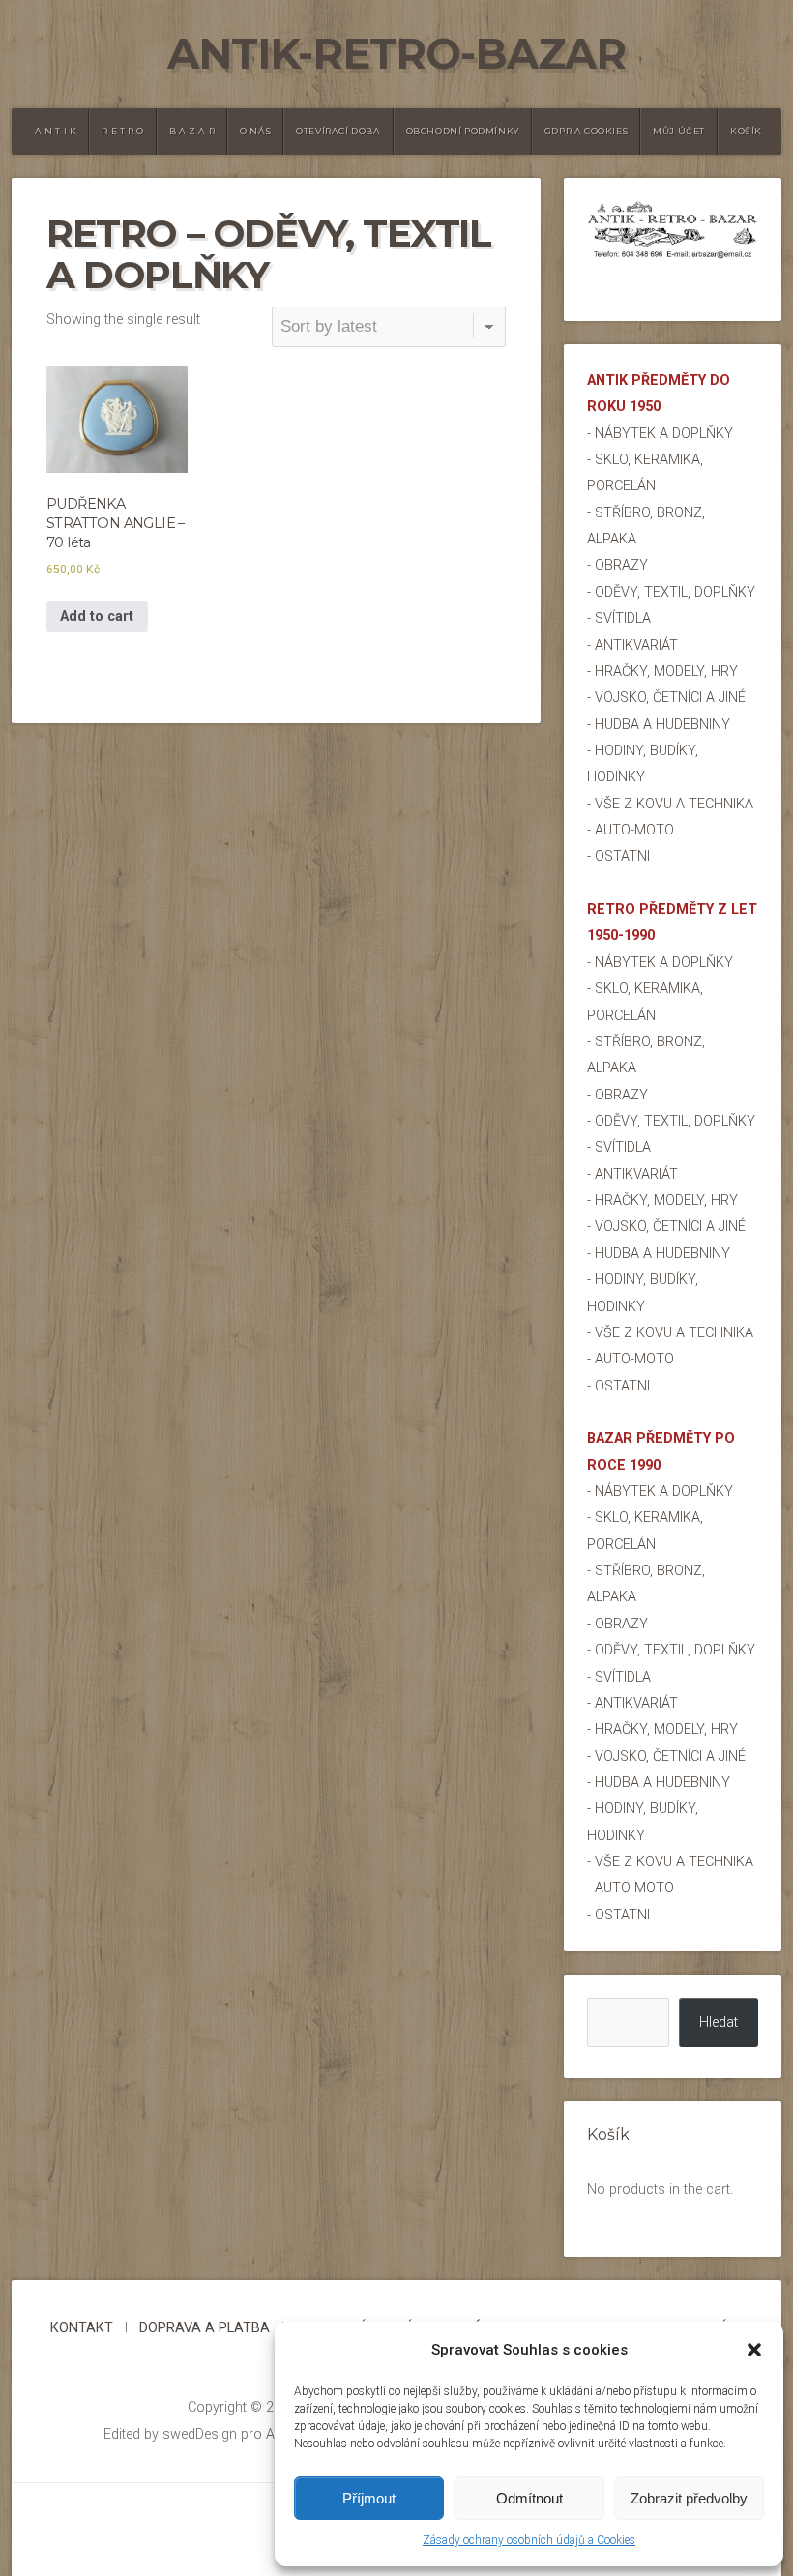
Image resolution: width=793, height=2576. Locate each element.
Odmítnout (529, 2498)
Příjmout (369, 2498)
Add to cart (97, 616)
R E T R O (122, 131)
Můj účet (679, 131)
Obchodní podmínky (463, 131)
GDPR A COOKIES (586, 131)
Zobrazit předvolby (689, 2498)
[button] (754, 2350)
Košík (746, 131)
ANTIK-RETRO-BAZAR (396, 54)
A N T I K (56, 131)
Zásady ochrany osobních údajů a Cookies (529, 2540)
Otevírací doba (338, 131)
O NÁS (255, 131)
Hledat (719, 2022)
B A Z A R (192, 131)
